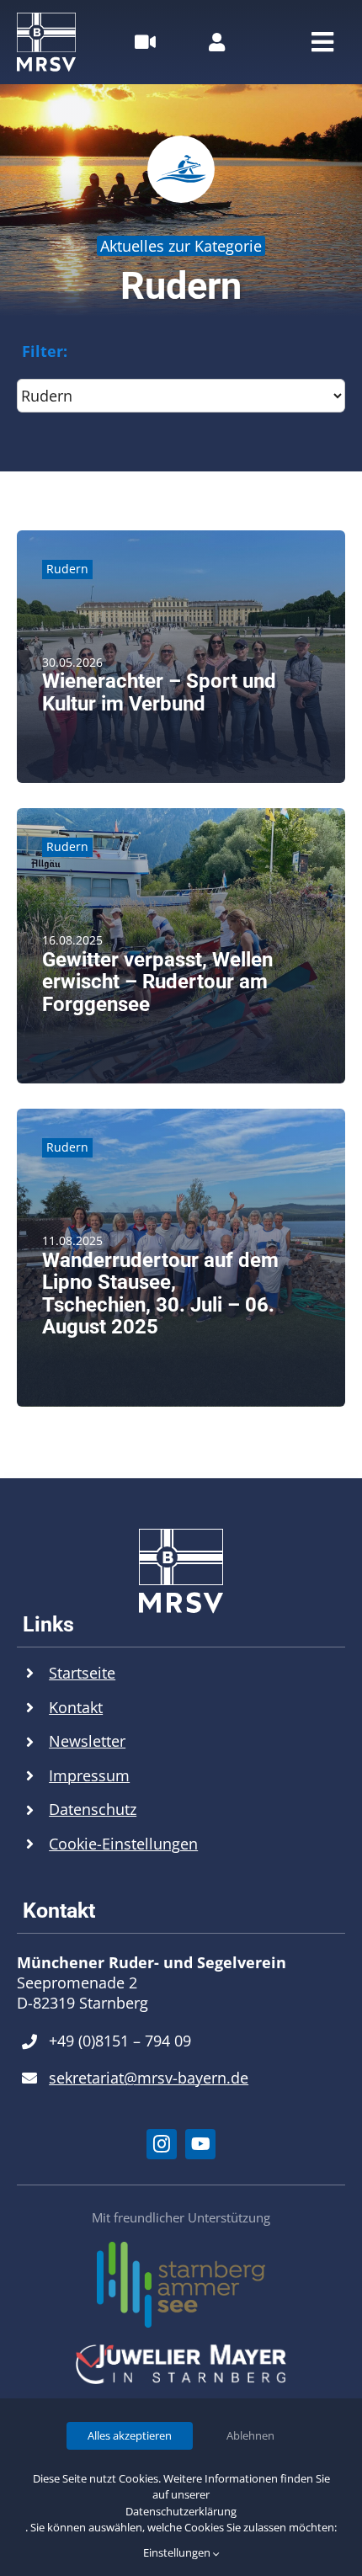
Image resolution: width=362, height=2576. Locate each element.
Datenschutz (93, 1809)
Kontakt (76, 1707)
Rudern (67, 569)
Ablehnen (250, 2435)
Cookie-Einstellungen (123, 1844)
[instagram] (162, 2144)
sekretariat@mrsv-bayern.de (149, 2078)
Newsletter (87, 1741)
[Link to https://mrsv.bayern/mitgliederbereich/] (217, 42)
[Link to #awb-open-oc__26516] (145, 42)
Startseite (82, 1673)
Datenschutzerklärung (181, 2511)
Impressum (89, 1775)
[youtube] (200, 2144)
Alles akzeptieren (130, 2435)
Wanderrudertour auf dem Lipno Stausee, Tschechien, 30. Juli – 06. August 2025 (160, 1293)
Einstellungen (178, 2552)
